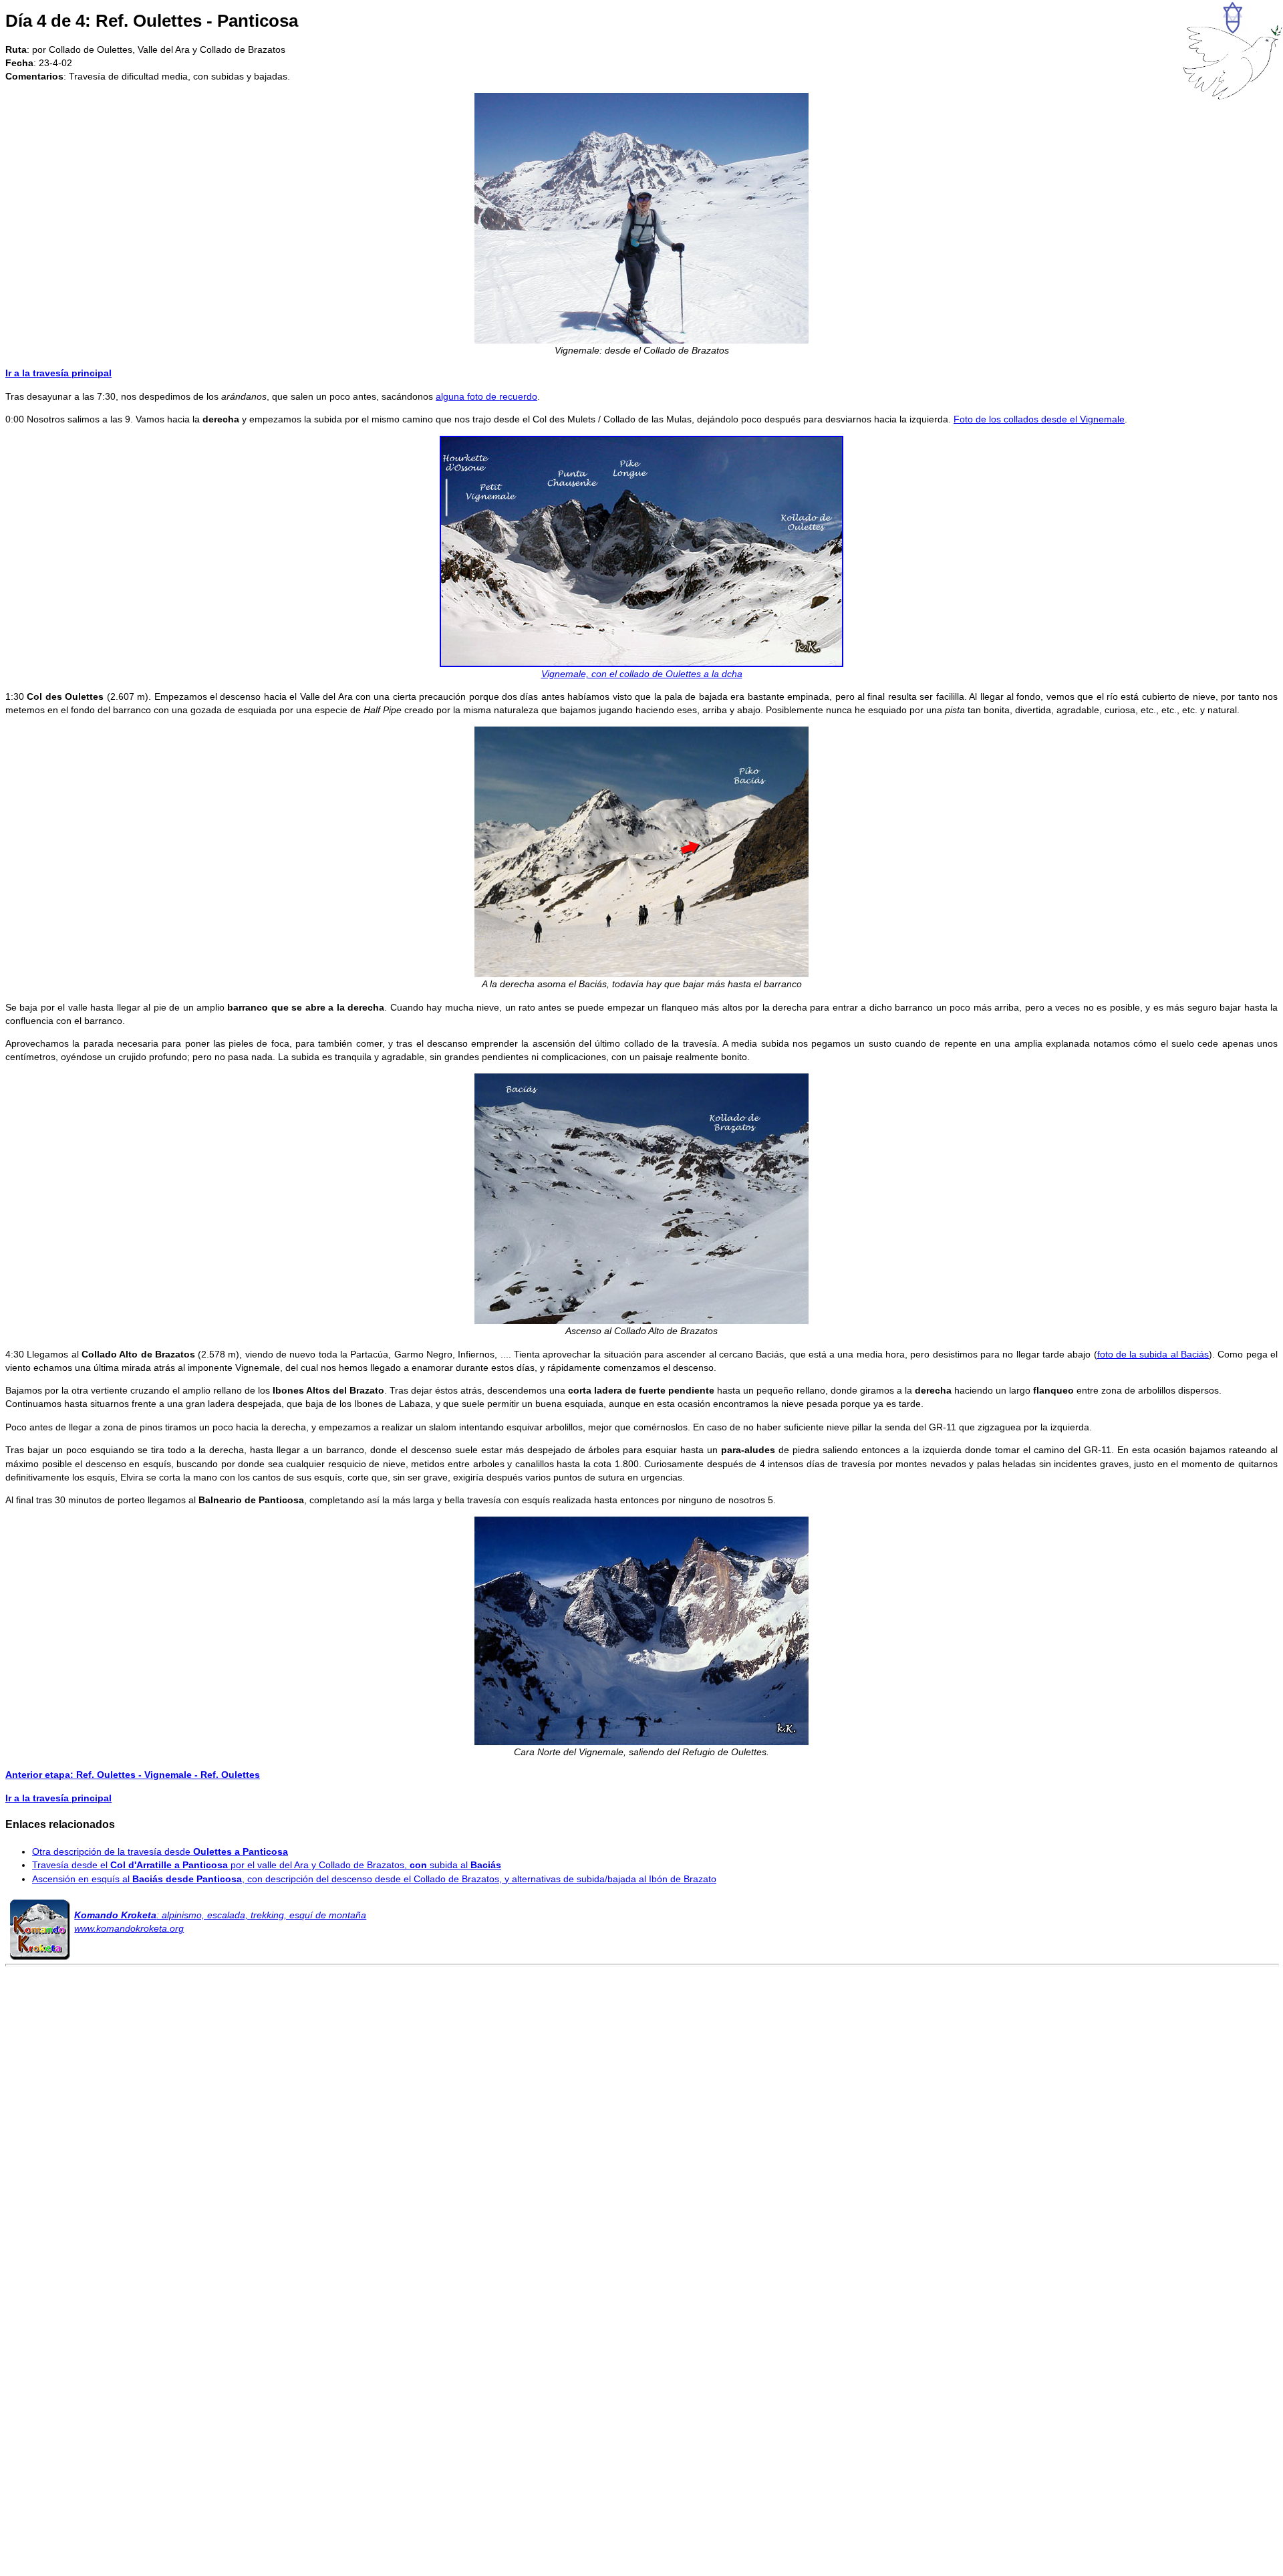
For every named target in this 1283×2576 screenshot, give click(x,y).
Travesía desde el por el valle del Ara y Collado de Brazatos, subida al (267, 1865)
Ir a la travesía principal (58, 373)
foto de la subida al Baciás (1153, 1354)
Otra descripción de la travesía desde (160, 1851)
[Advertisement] (641, 2183)
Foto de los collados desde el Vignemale (1039, 419)
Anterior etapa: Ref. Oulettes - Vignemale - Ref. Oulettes (133, 1775)
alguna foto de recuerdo (486, 396)
